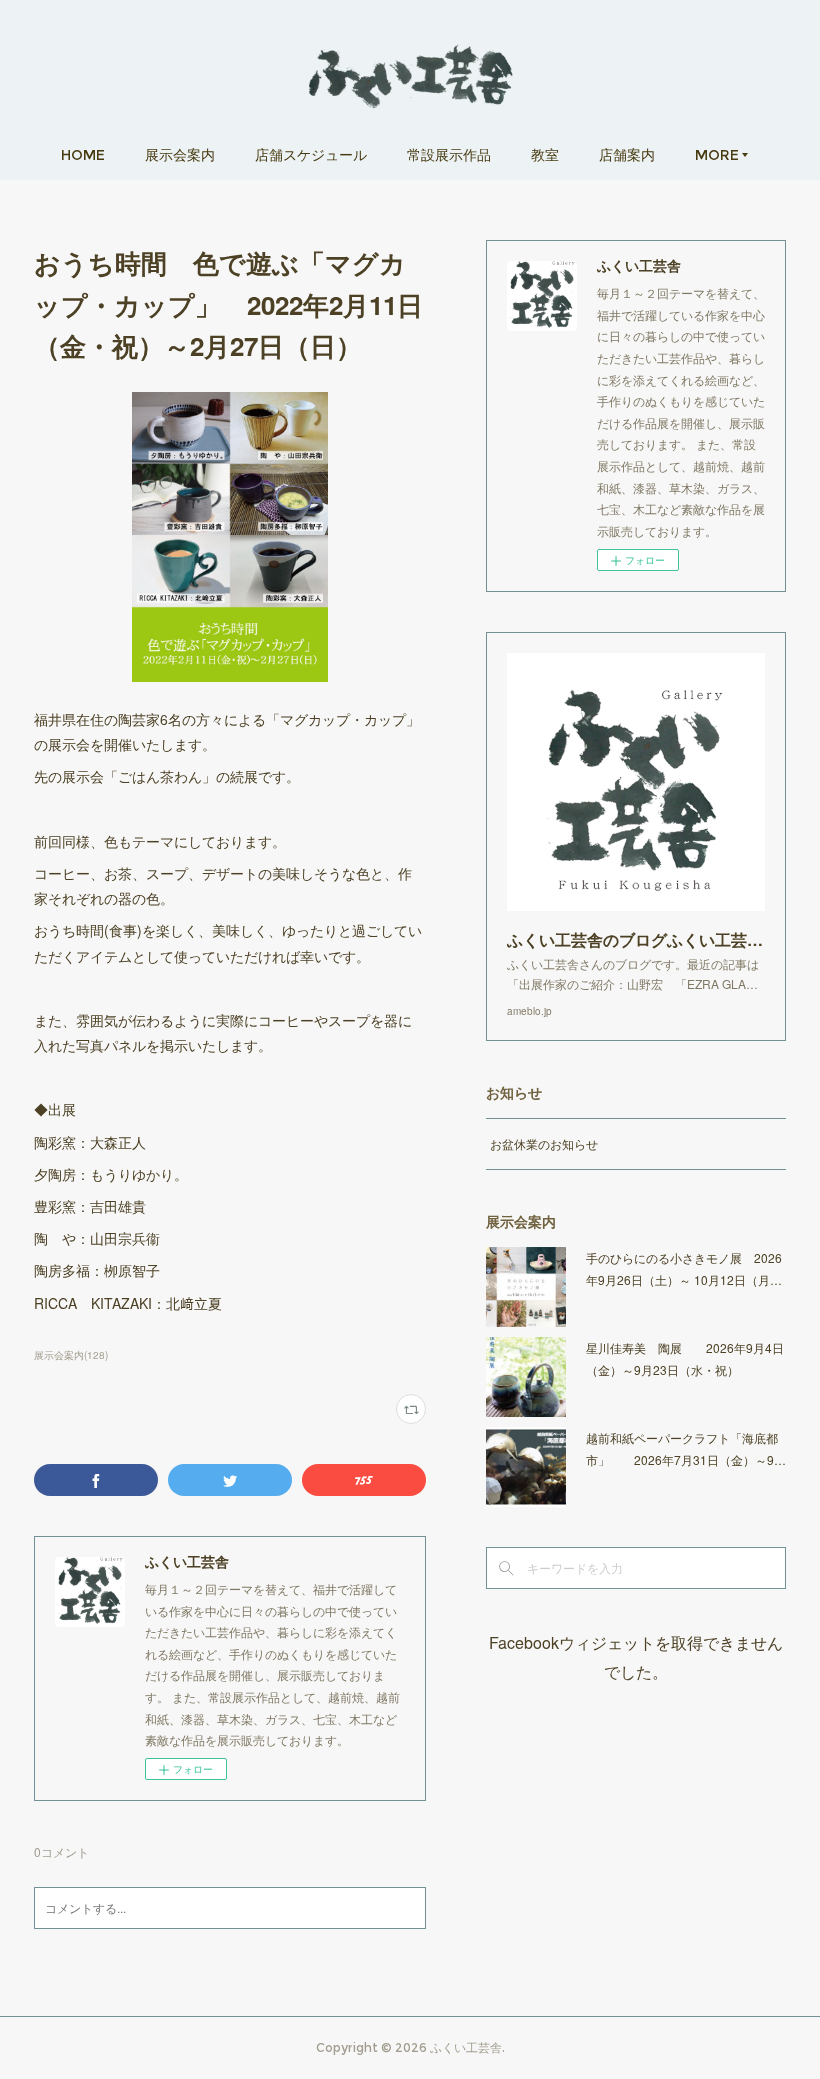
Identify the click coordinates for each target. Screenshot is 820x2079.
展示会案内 (180, 155)
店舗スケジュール (311, 155)
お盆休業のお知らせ (544, 1143)
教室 (545, 155)
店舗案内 (627, 155)
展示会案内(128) (71, 1355)
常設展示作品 (449, 155)
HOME (83, 155)
